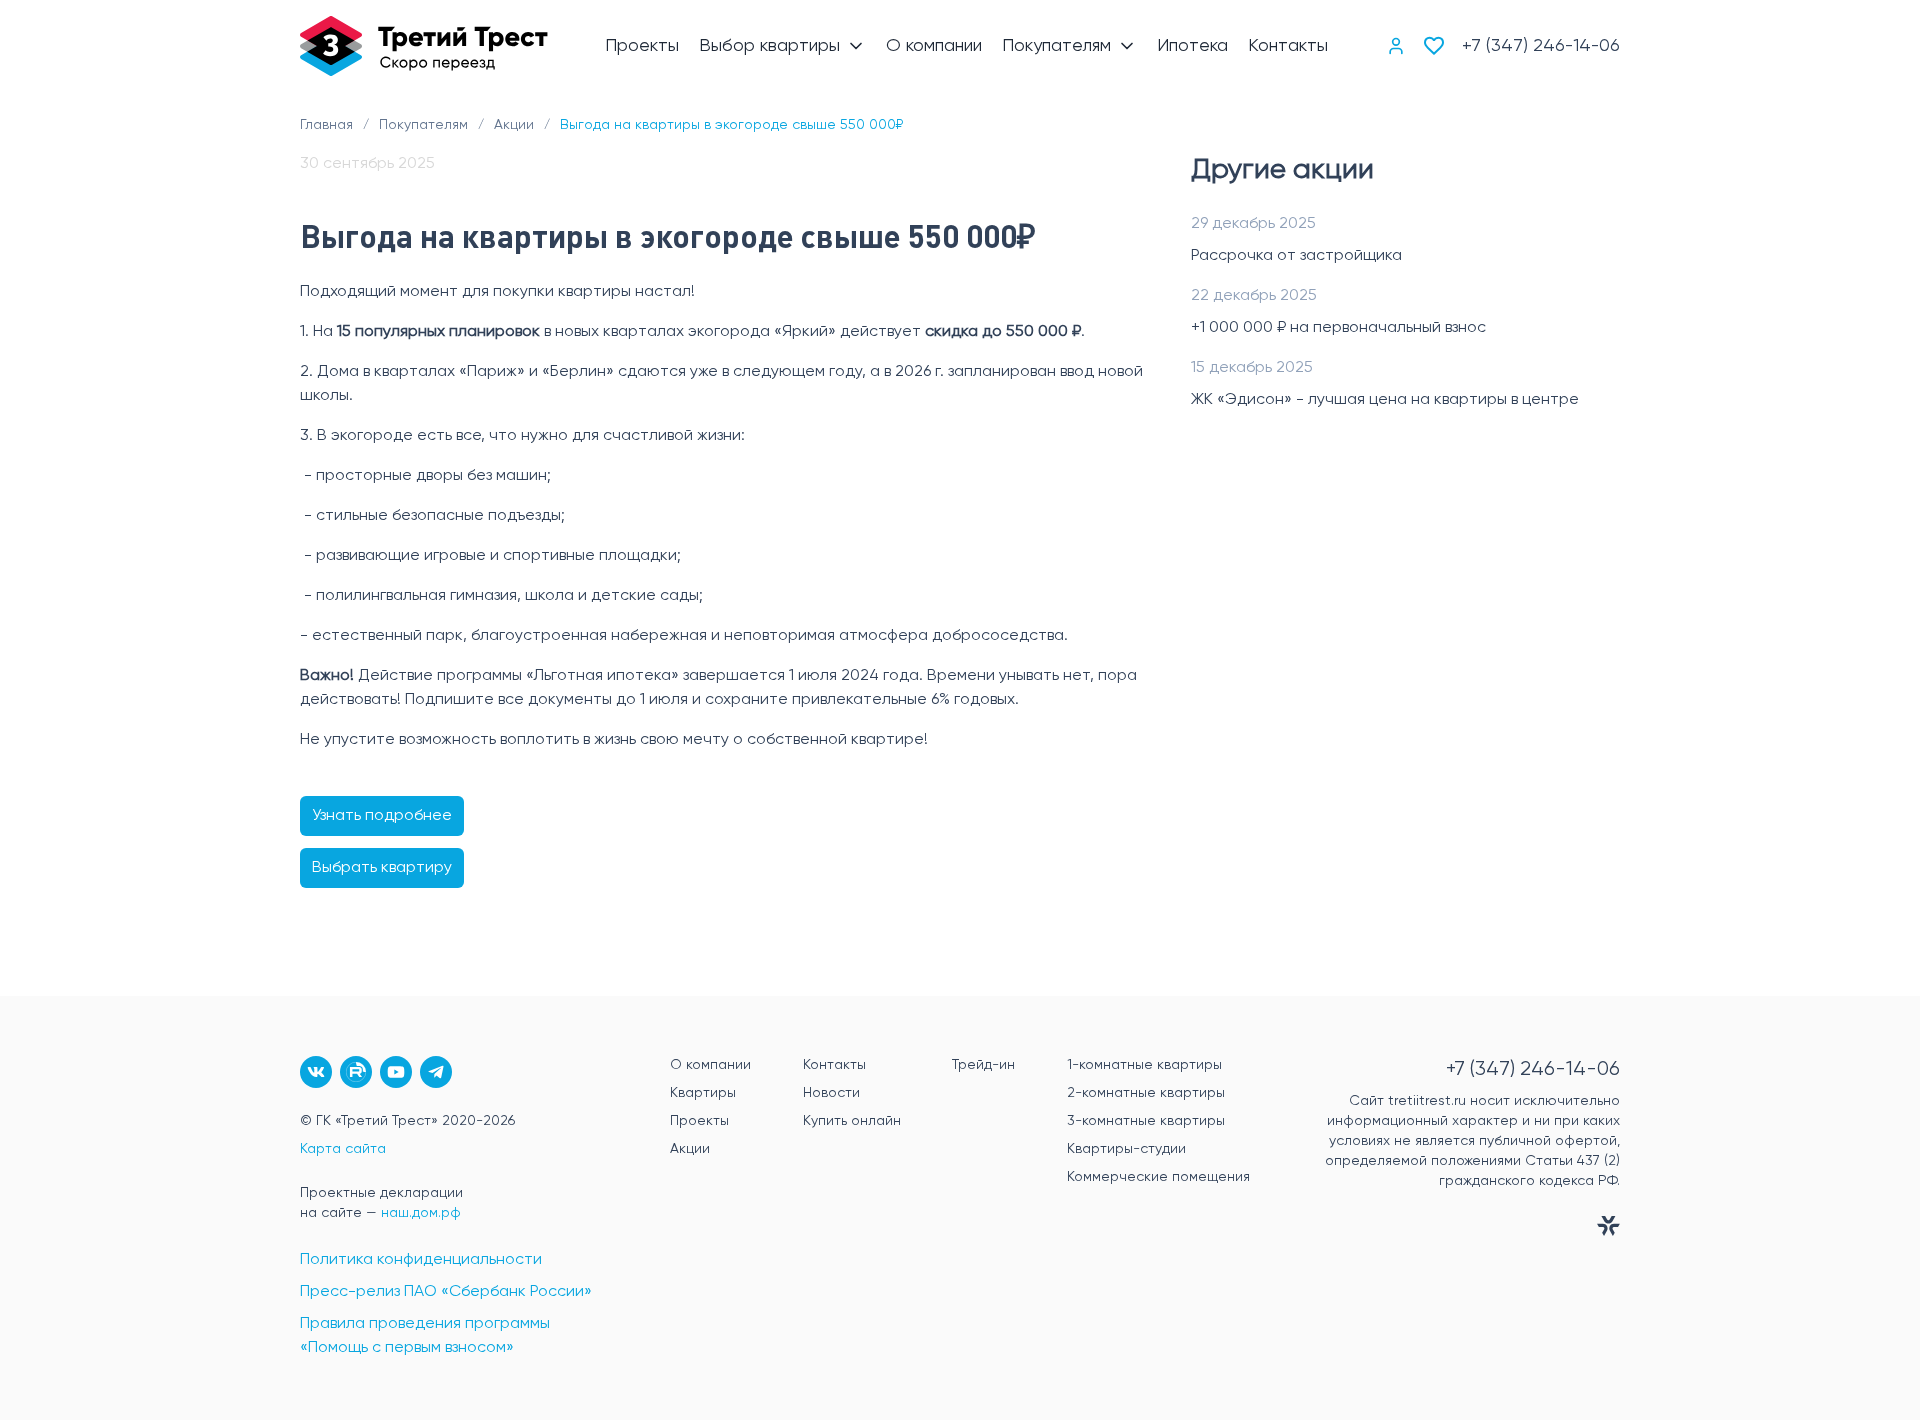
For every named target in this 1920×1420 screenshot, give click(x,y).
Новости (831, 1093)
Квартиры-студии (1126, 1149)
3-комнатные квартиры (1146, 1121)
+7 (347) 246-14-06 (1541, 46)
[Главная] (424, 46)
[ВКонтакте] (316, 1072)
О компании (710, 1065)
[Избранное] (1434, 46)
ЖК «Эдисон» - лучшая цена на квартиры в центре (1385, 400)
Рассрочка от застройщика (1296, 256)
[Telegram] (436, 1072)
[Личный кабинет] (1396, 46)
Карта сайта (343, 1149)
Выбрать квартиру (382, 868)
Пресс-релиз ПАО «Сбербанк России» (446, 1292)
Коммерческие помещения (1158, 1177)
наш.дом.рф (421, 1213)
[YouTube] (396, 1072)
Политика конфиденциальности (421, 1260)
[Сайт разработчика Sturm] (1455, 1230)
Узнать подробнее (382, 816)
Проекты (699, 1121)
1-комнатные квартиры (1144, 1065)
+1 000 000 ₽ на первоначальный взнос (1338, 328)
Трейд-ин (983, 1065)
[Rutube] (356, 1072)
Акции (690, 1149)
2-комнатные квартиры (1146, 1093)
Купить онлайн (852, 1121)
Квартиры (703, 1093)
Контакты (834, 1065)
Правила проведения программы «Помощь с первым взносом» (425, 1336)
